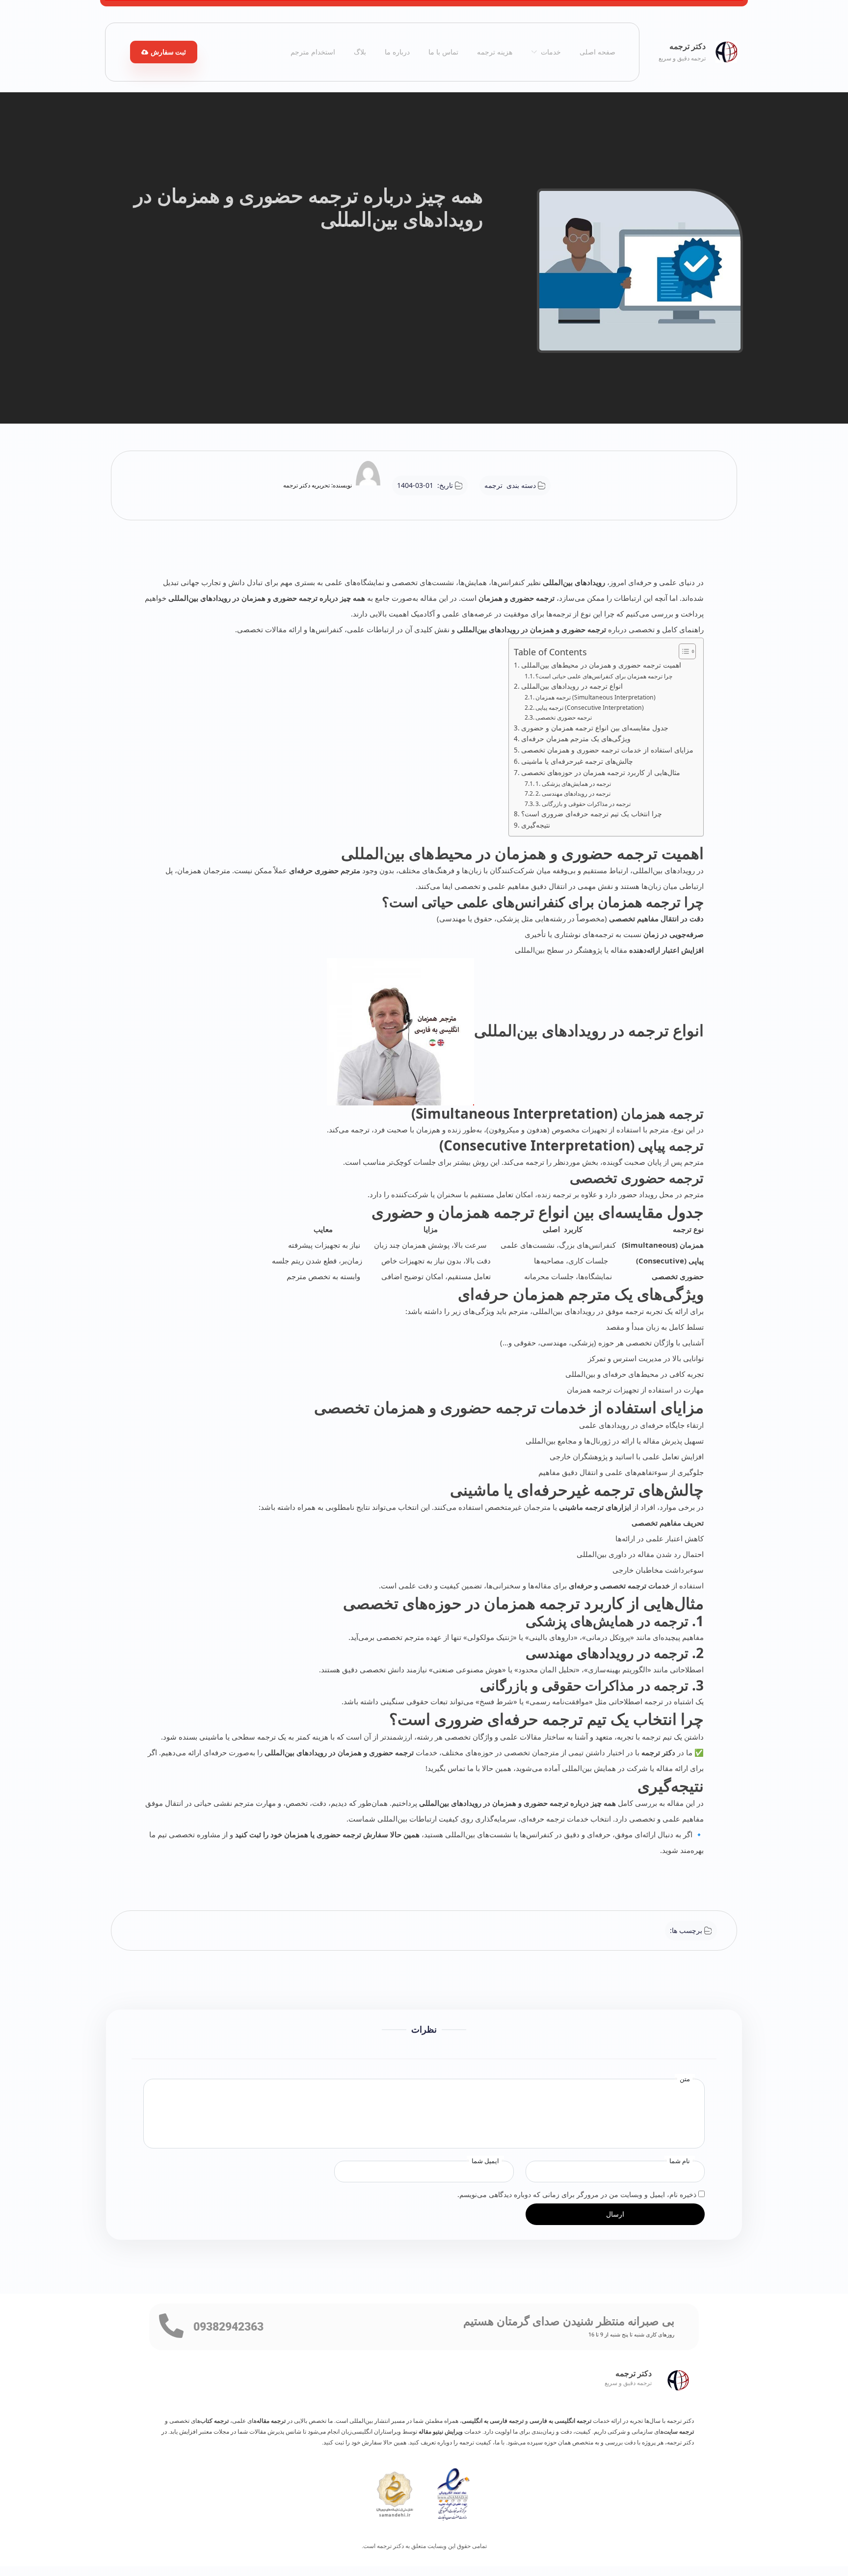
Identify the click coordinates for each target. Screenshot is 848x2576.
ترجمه (493, 485)
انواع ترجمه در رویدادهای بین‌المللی (572, 686)
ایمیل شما (485, 2161)
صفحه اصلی (597, 52)
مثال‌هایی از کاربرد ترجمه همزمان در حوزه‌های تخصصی (601, 773)
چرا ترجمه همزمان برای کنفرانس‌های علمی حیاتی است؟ (604, 676)
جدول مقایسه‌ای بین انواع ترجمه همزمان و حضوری (595, 728)
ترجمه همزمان (639, 902)
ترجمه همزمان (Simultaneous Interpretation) (596, 697)
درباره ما (397, 52)
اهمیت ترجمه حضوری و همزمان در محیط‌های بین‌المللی (601, 665)
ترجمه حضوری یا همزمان (324, 1834)
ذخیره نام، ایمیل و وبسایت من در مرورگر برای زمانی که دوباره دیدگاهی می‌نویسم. (577, 2194)
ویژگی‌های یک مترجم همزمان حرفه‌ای (576, 739)
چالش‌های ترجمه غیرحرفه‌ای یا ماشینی (577, 761)
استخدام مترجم (313, 52)
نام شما (680, 2161)
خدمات (551, 52)
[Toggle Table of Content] (682, 651)
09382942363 (228, 2327)
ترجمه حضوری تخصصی (564, 717)
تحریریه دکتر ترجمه (306, 485)
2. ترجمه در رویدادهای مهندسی (573, 793)
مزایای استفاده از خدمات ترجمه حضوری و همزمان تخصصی (607, 750)
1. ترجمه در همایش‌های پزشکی (573, 784)
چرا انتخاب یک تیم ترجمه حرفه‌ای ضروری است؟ (592, 814)
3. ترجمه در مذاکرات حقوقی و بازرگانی (583, 804)
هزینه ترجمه (495, 52)
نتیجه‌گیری (536, 825)
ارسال (615, 2214)
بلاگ (360, 52)
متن (685, 2079)
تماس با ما (443, 52)
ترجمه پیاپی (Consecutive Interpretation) (590, 708)
